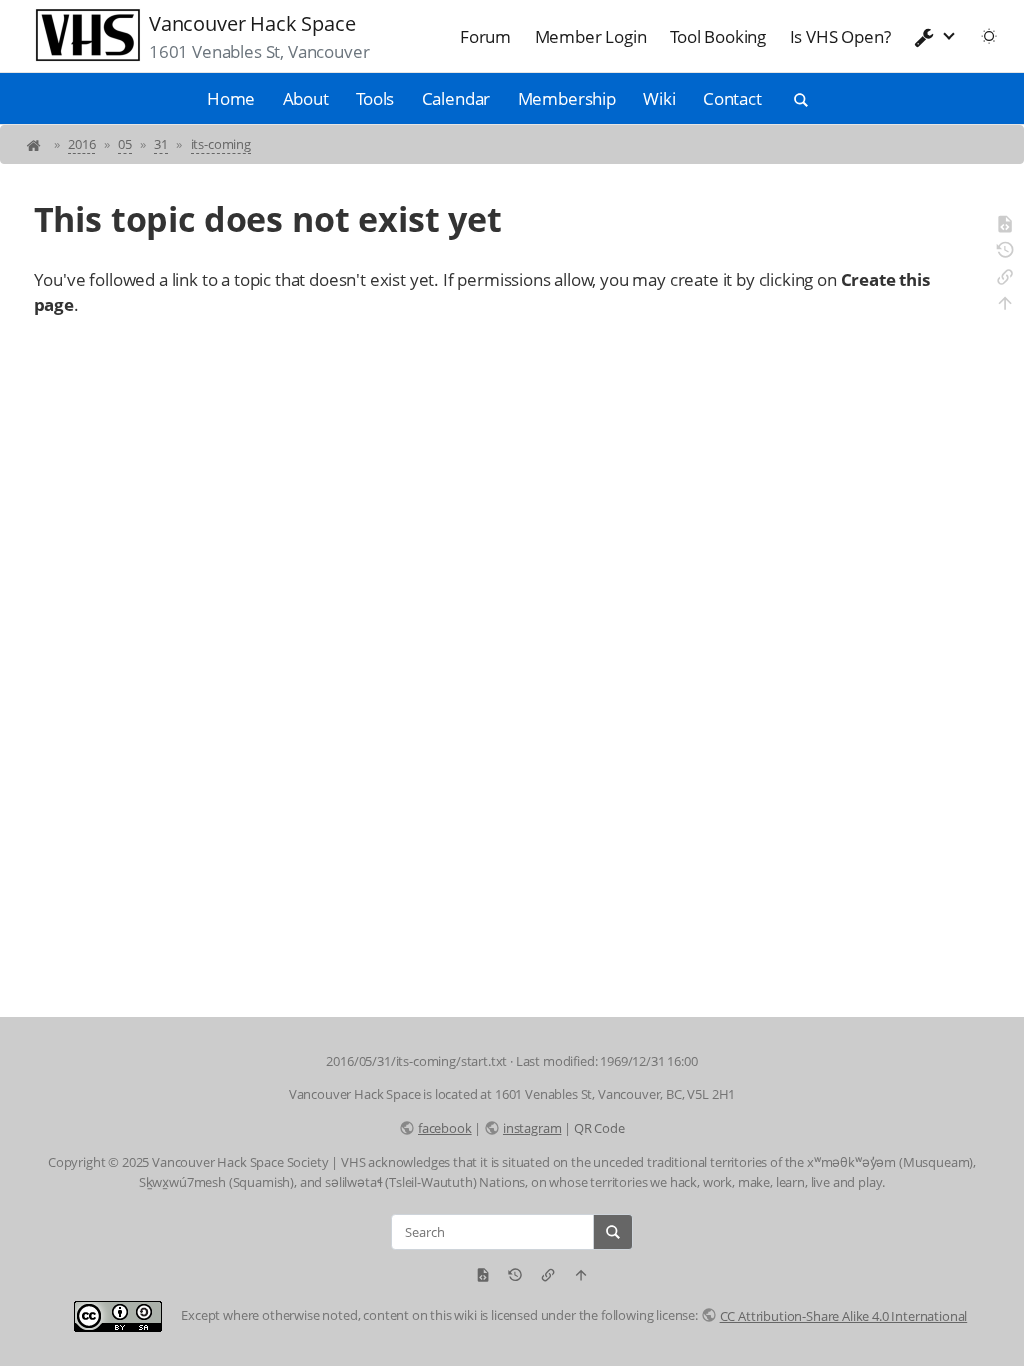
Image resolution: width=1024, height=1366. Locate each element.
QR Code (599, 1128)
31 (161, 144)
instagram (532, 1128)
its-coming (221, 144)
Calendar (456, 98)
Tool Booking (718, 36)
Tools (375, 98)
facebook (444, 1128)
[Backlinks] (1005, 280)
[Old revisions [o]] (1005, 253)
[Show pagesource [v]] (1005, 227)
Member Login (591, 36)
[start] (35, 144)
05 (125, 144)
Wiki (659, 98)
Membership (567, 98)
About (306, 98)
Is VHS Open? (840, 36)
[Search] (613, 1232)
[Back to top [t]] (1005, 306)
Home (231, 98)
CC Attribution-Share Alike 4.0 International (843, 1316)
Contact (732, 98)
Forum (485, 36)
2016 (81, 144)
